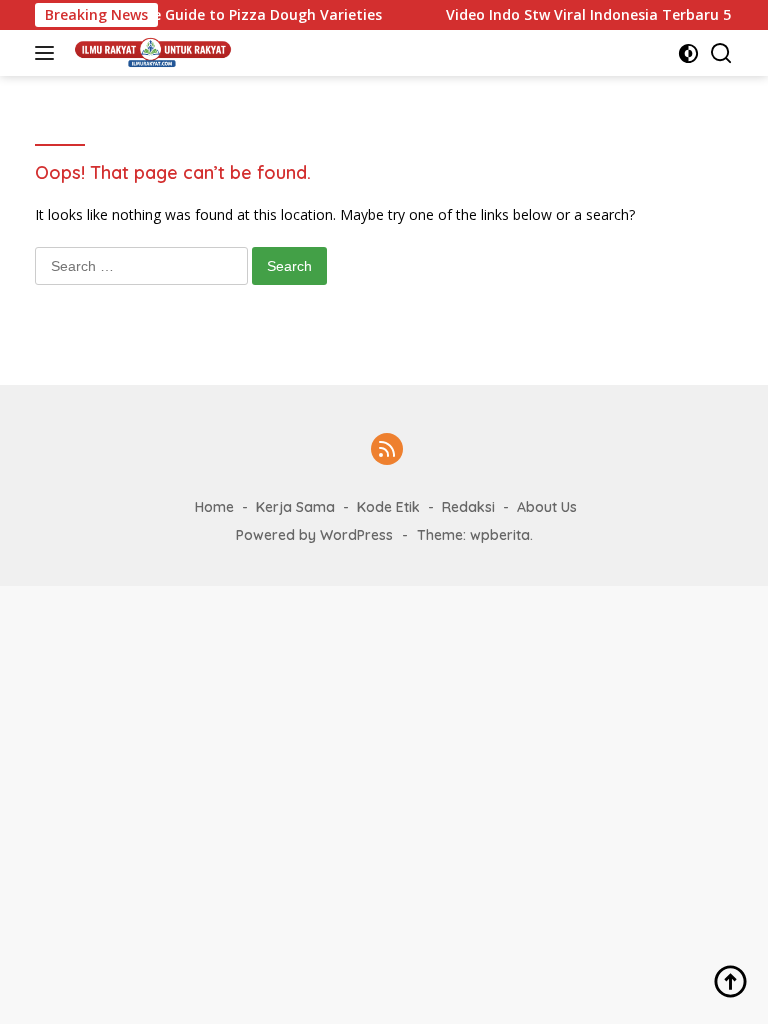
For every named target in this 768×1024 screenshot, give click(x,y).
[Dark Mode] (688, 53)
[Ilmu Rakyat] (151, 53)
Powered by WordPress (314, 535)
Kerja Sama (295, 507)
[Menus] (48, 53)
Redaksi (468, 507)
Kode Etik (388, 507)
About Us (547, 507)
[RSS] (387, 450)
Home (214, 507)
